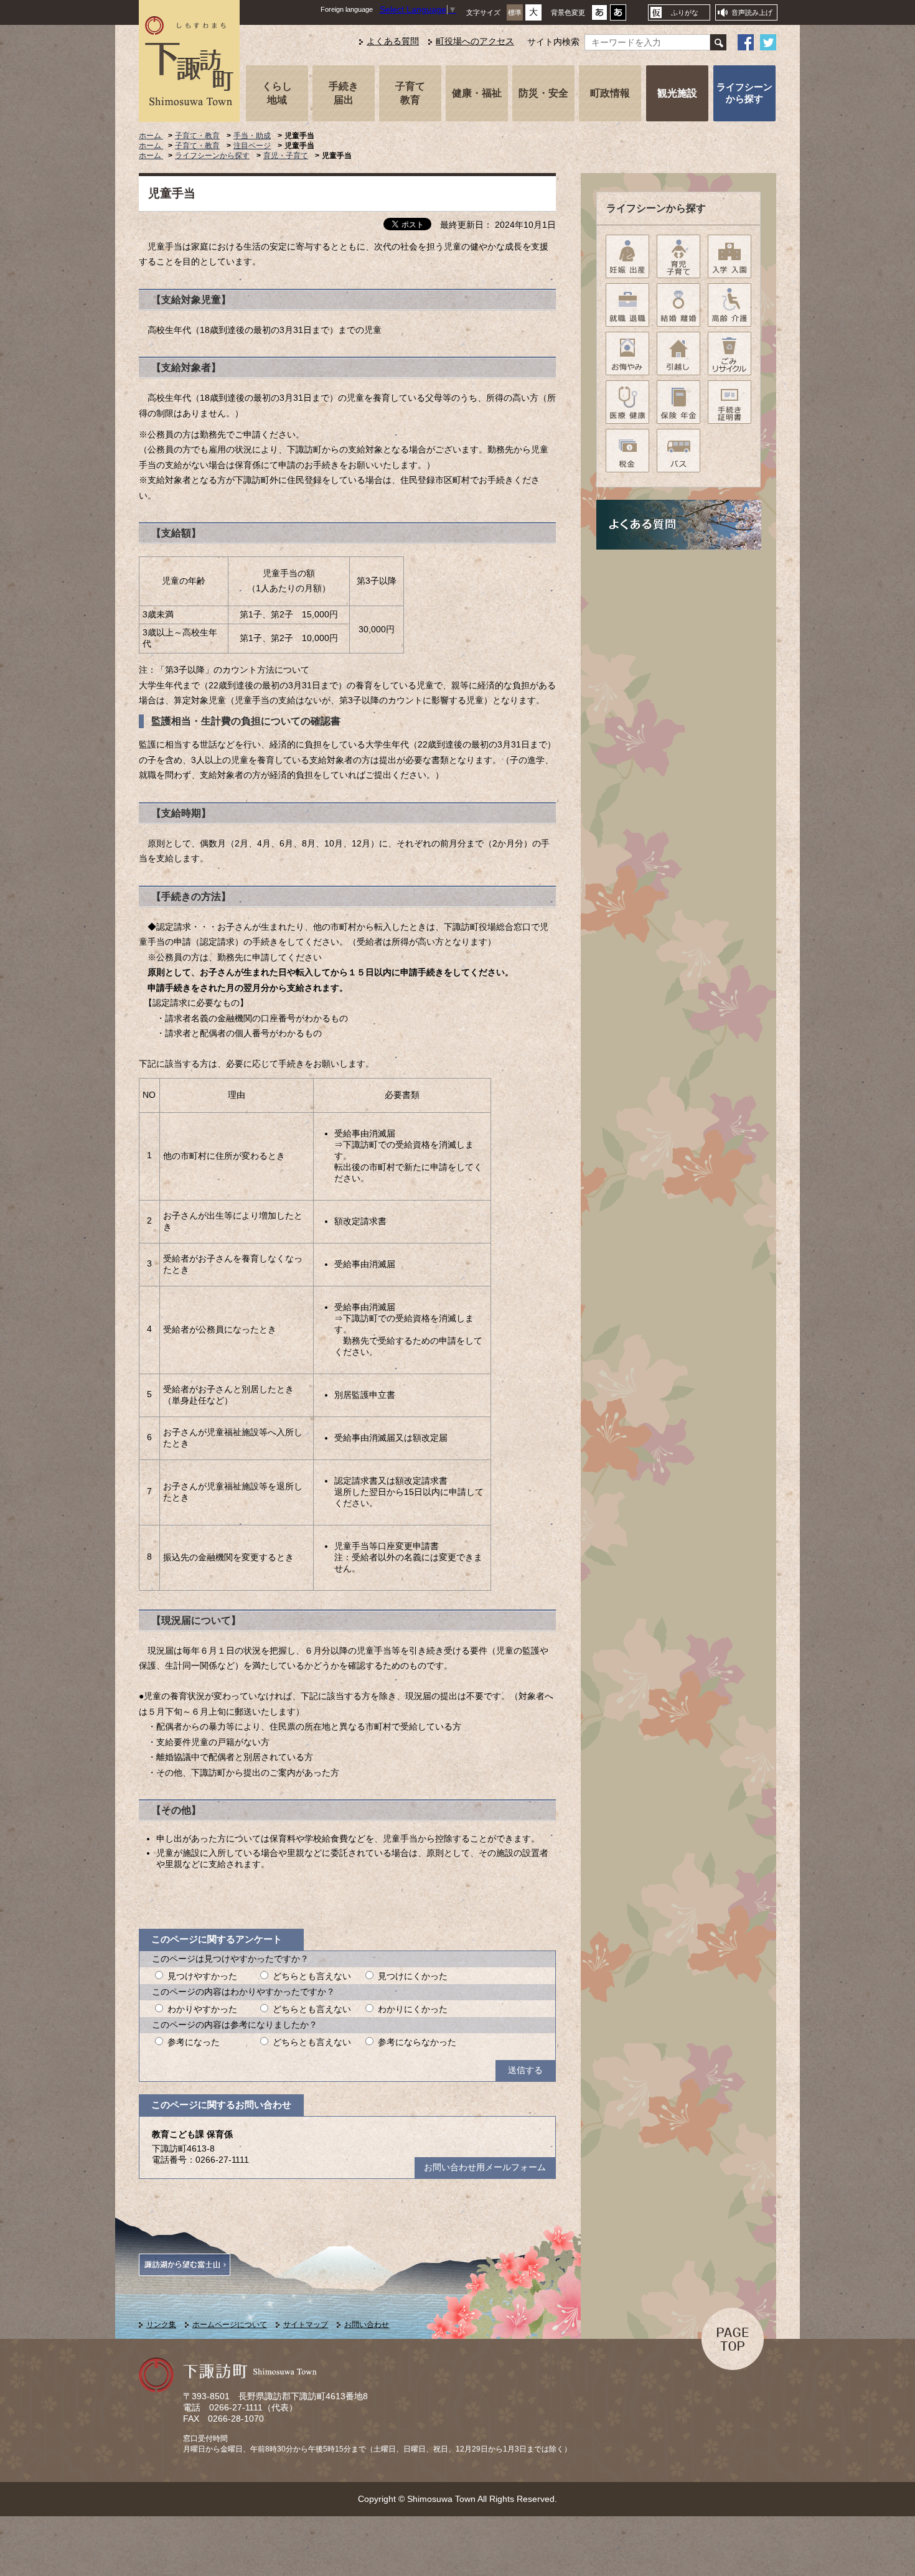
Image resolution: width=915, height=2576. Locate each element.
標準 (515, 12)
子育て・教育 (197, 136)
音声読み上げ (752, 12)
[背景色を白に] (599, 16)
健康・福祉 (477, 93)
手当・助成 (252, 136)
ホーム (151, 136)
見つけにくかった (413, 1976)
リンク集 (161, 2325)
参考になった (194, 2042)
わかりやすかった (202, 2009)
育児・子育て (286, 156)
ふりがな (685, 12)
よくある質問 (393, 41)
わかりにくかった (413, 2009)
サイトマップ (306, 2325)
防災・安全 (543, 93)
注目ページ (252, 146)
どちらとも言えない (312, 1976)
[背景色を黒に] (618, 16)
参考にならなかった (417, 2042)
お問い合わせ (367, 2325)
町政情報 (610, 93)
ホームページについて (230, 2325)
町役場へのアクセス (475, 41)
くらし (277, 93)
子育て (410, 93)
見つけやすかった (202, 1976)
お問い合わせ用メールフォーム (485, 2167)
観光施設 (677, 93)
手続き (344, 93)
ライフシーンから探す (744, 93)
